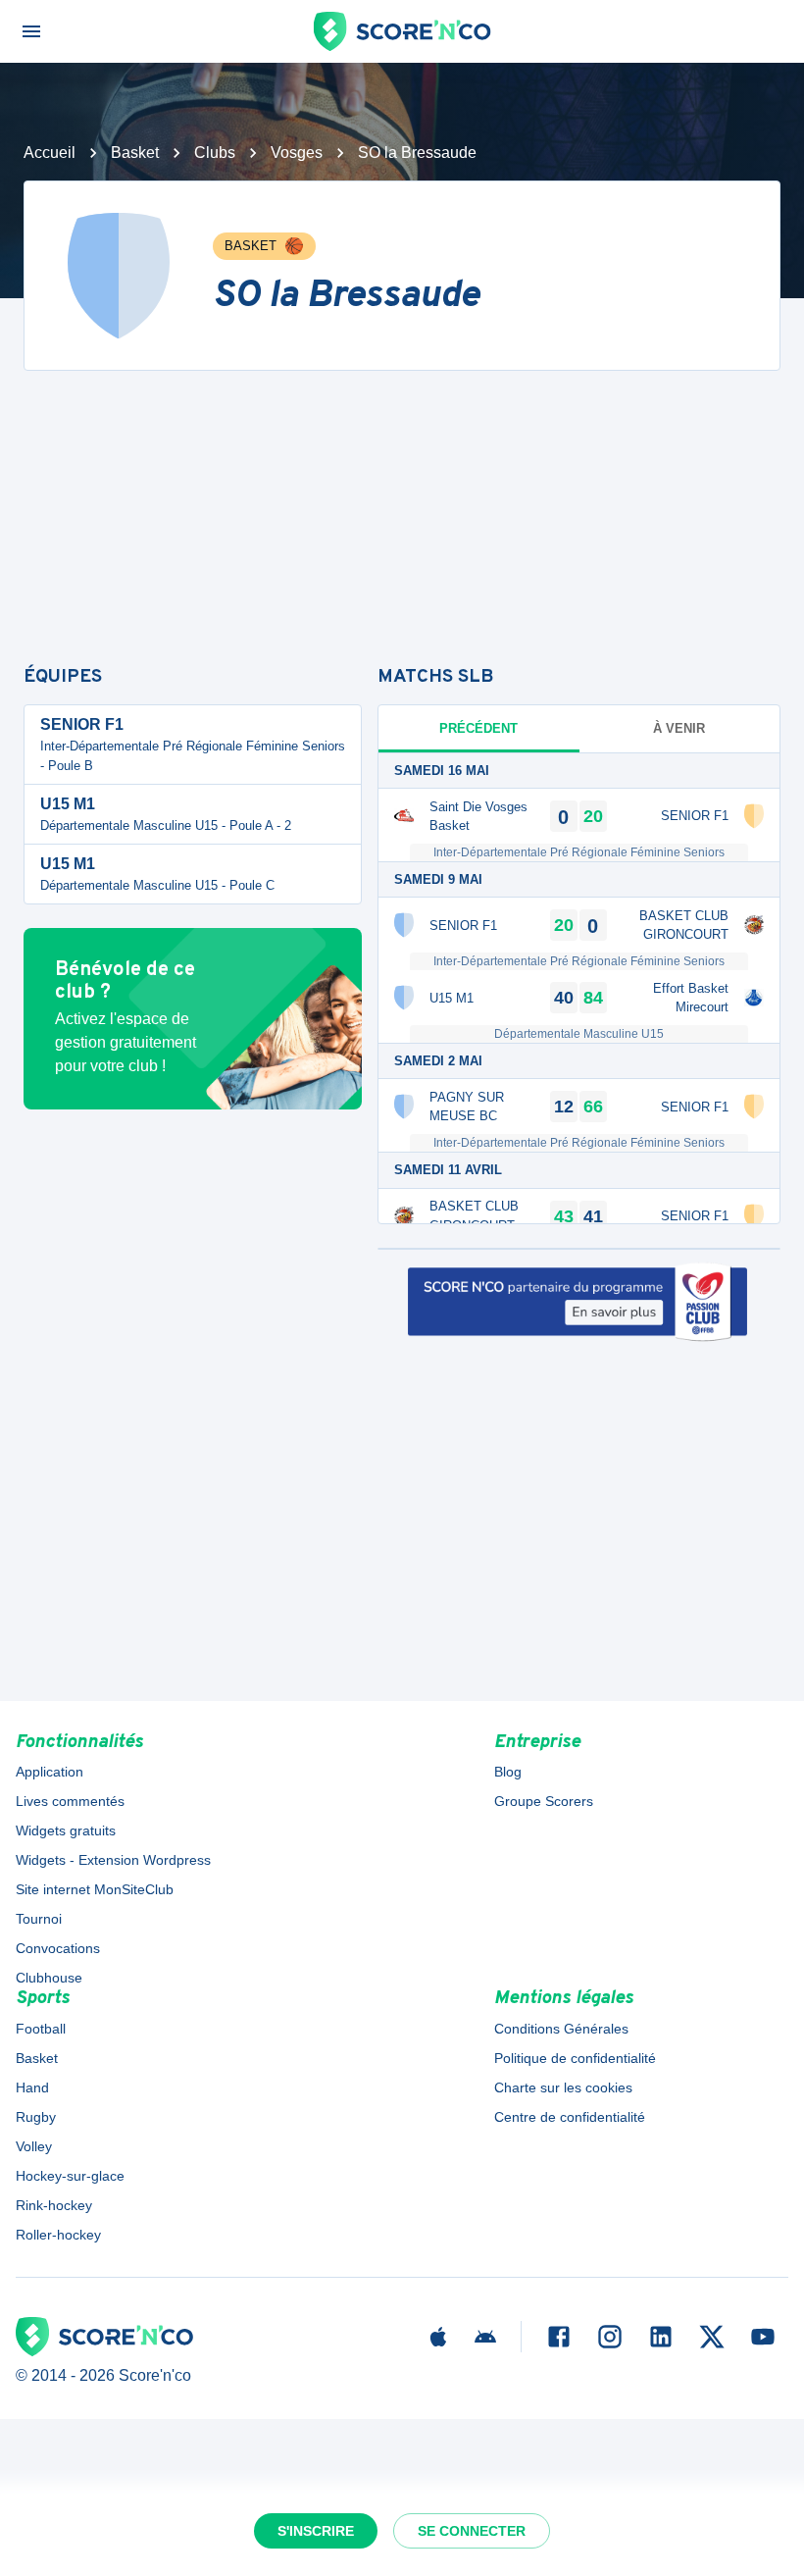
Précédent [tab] (478, 728)
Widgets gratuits (66, 1830)
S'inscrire (316, 2531)
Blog (508, 1772)
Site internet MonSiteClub (95, 1889)
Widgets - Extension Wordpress (113, 1860)
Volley (34, 2146)
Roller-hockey (58, 2235)
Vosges (297, 153)
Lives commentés (70, 1801)
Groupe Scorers (544, 1801)
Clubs (215, 153)
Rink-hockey (54, 2205)
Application (50, 1772)
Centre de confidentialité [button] (570, 2117)
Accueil (50, 153)
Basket (135, 153)
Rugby (36, 2117)
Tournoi (39, 1919)
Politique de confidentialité (575, 2058)
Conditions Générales (561, 2029)
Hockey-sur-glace (70, 2176)
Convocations (58, 1948)
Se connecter (472, 2531)
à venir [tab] (679, 728)
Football (41, 2029)
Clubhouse (49, 1978)
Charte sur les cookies (563, 2087)
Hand (32, 2087)
